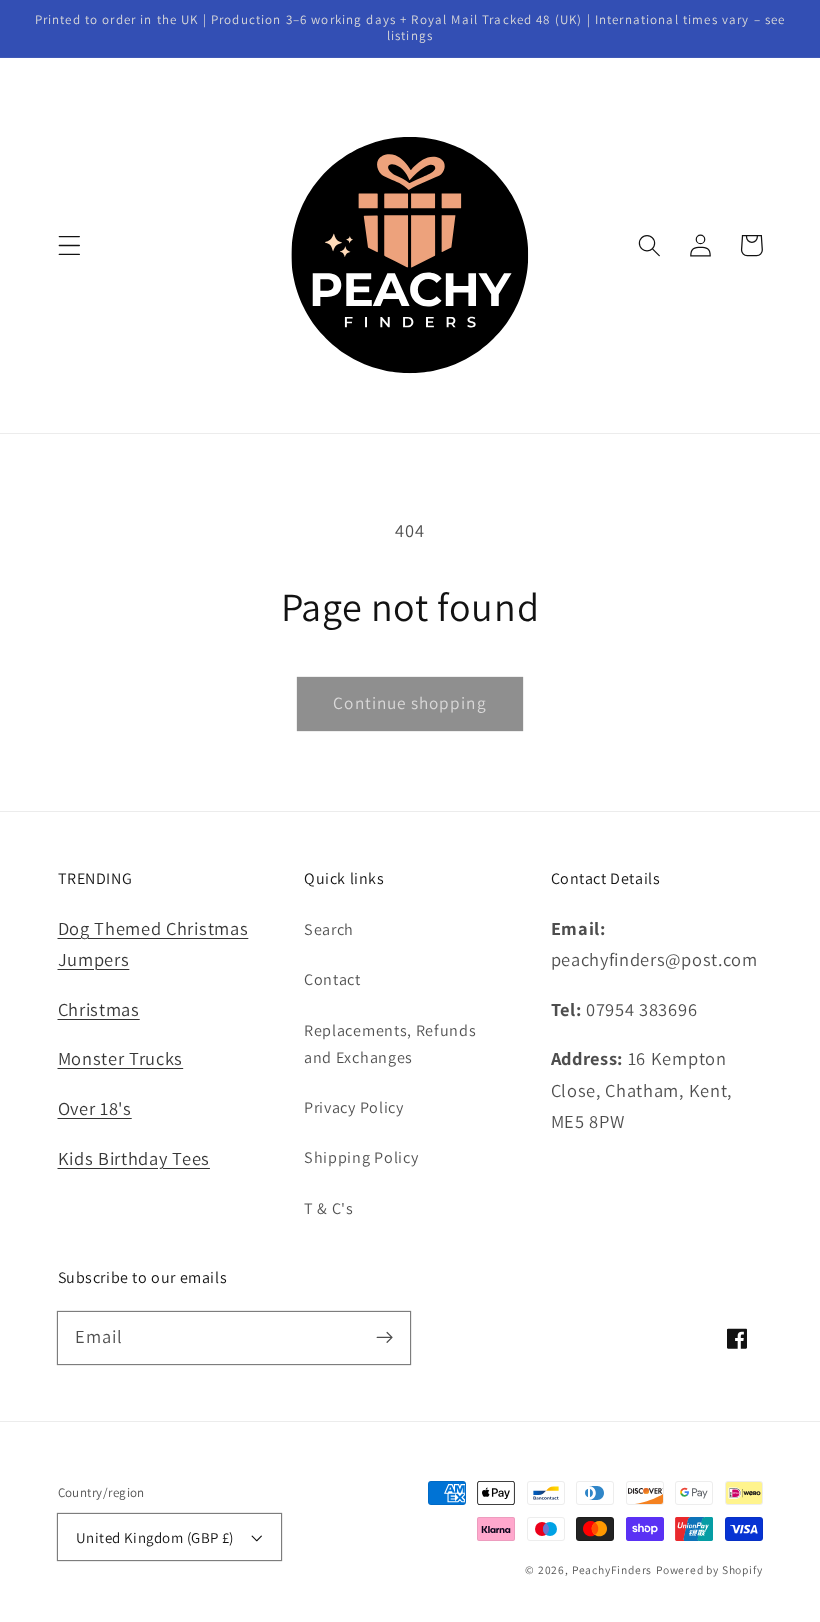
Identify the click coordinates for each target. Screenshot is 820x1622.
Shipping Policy (361, 1157)
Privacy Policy (354, 1107)
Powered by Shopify (709, 1569)
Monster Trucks (121, 1058)
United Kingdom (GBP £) (155, 1537)
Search (329, 929)
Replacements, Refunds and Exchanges (390, 1044)
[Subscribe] (384, 1337)
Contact (332, 979)
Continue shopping (410, 702)
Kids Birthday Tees (134, 1158)
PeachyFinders (612, 1569)
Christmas (99, 1009)
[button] (69, 245)
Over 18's (95, 1108)
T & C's (329, 1208)
